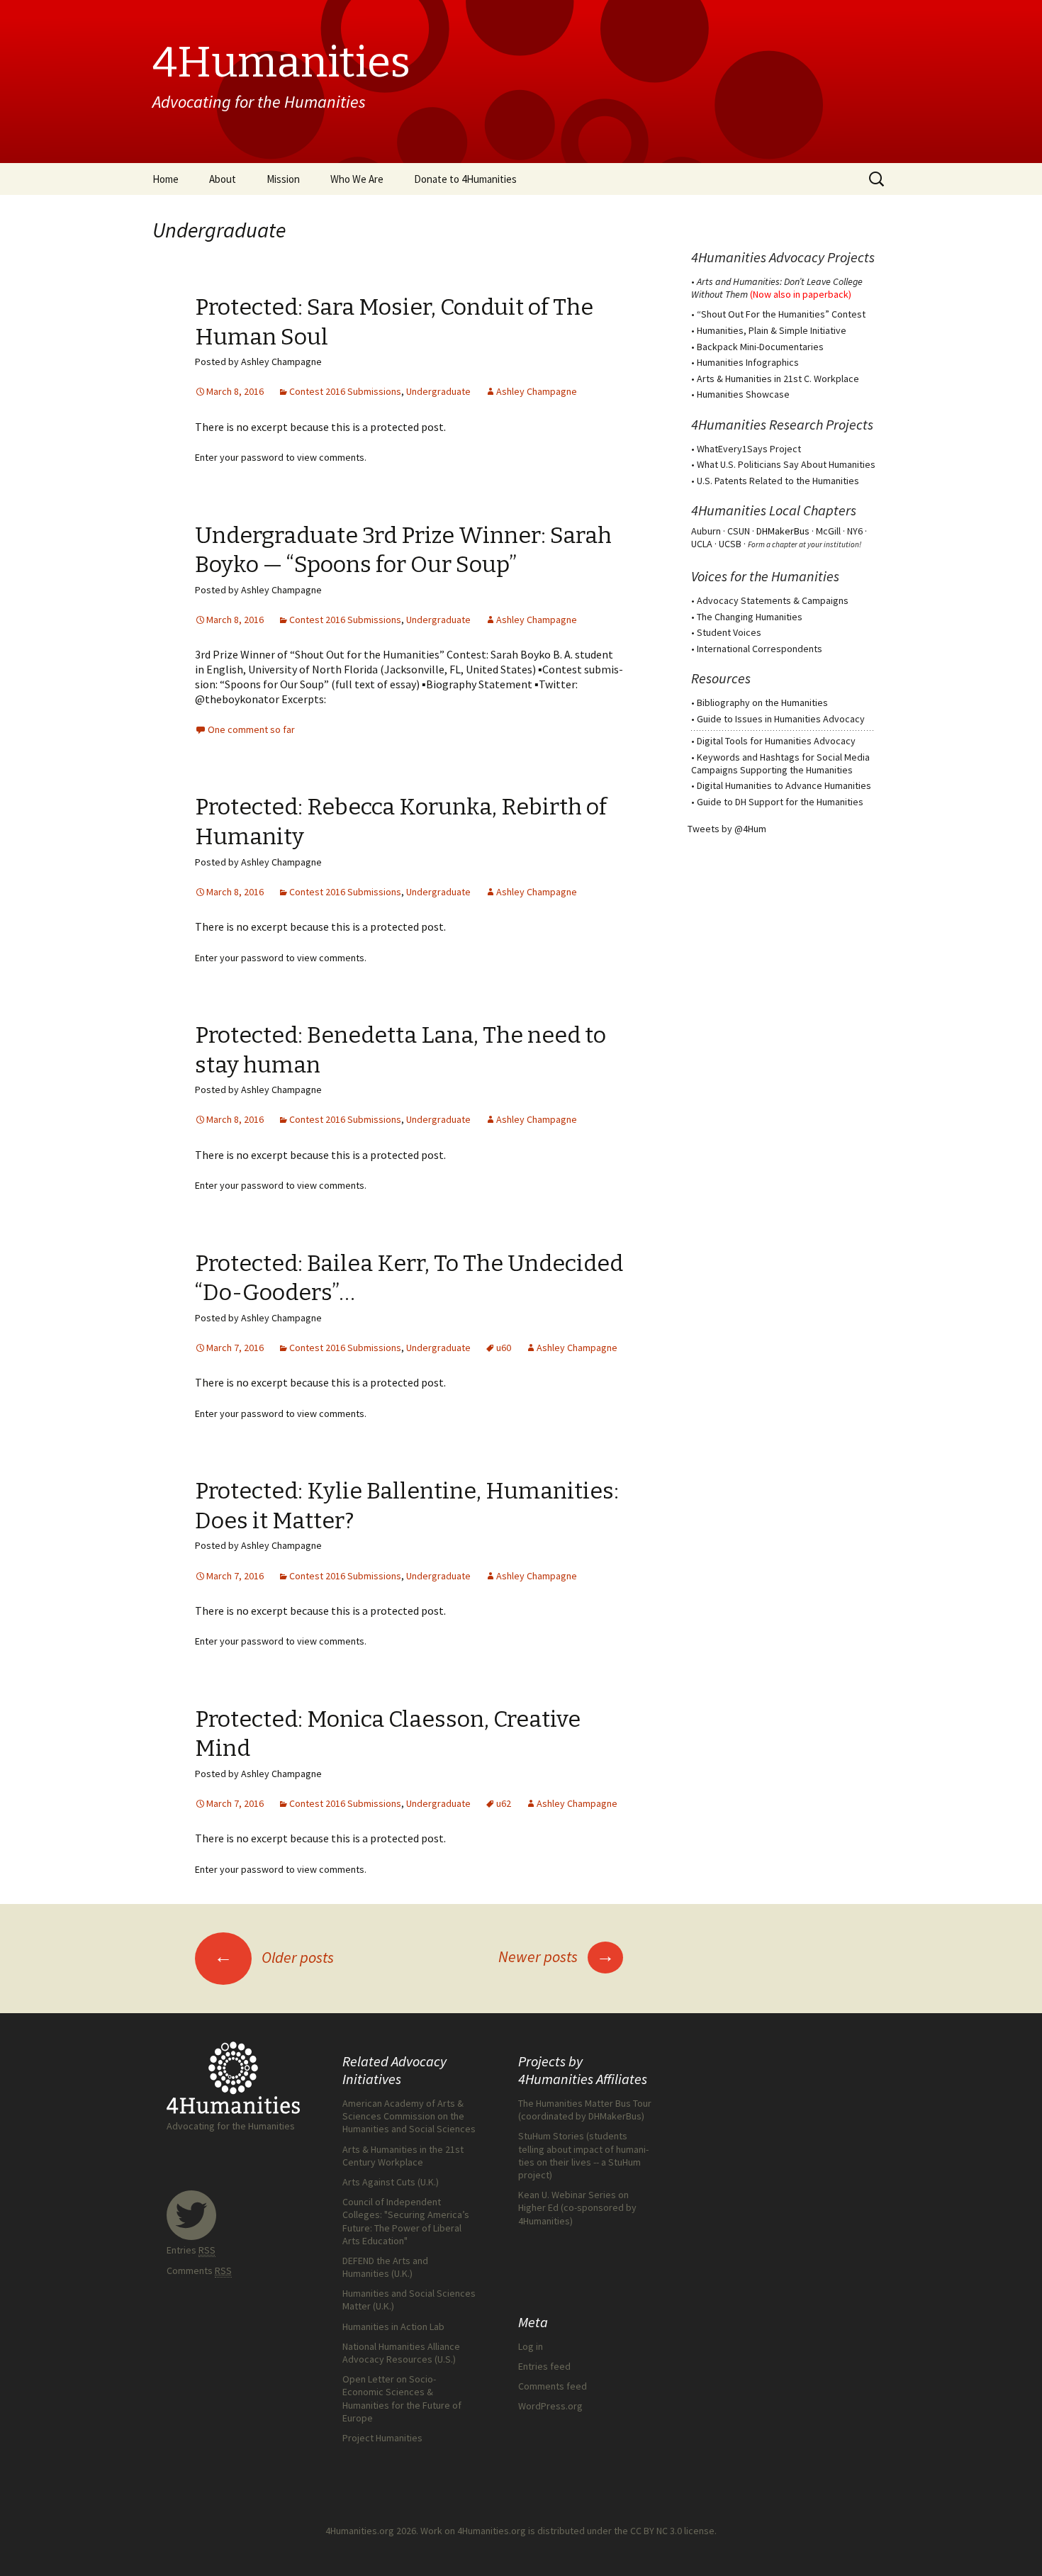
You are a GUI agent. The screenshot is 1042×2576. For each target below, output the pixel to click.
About (223, 179)
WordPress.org (550, 2406)
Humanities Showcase (743, 394)
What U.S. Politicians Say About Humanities (786, 464)
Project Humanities (382, 2438)
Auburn (706, 531)
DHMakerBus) (616, 2116)
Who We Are (357, 179)
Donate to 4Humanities (465, 179)
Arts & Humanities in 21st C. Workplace (778, 379)
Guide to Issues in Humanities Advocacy (781, 719)
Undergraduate (438, 391)
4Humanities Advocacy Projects (783, 257)
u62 (504, 1803)
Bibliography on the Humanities (762, 702)
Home (166, 179)
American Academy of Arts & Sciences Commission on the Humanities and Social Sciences (409, 2116)
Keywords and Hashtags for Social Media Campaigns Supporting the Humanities (780, 763)
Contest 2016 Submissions (345, 391)
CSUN (739, 531)
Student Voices (729, 632)
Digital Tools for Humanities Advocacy (776, 741)
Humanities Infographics (748, 362)
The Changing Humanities (750, 617)
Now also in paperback (801, 294)
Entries (191, 2250)
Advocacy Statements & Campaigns (773, 600)
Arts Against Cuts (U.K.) (391, 2182)
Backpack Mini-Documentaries (760, 347)
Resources (721, 678)
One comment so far (251, 729)
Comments (199, 2270)
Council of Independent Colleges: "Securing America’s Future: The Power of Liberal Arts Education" (406, 2221)
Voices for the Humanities (765, 576)
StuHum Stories (551, 2136)
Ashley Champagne (537, 391)
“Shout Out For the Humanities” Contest (781, 314)
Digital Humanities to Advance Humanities (784, 785)
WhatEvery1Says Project (749, 449)
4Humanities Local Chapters (774, 510)
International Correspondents (760, 649)
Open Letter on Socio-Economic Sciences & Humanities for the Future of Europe (402, 2398)
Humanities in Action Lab (393, 2326)
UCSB (730, 544)
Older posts (274, 1957)
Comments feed (553, 2386)
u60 (504, 1348)
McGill (828, 531)
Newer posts (556, 1956)
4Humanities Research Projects (782, 424)
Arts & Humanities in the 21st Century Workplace (403, 2156)
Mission (283, 179)
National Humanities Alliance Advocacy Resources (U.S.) (401, 2353)
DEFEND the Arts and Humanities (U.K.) (385, 2267)
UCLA (702, 544)
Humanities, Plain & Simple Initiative (772, 330)
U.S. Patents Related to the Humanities (778, 481)
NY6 (855, 531)
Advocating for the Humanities (231, 2126)
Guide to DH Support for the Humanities (780, 802)
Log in (531, 2346)
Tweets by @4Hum (727, 829)
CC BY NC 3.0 (656, 2531)
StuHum (624, 2162)
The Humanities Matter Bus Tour (585, 2103)
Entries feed (544, 2366)
